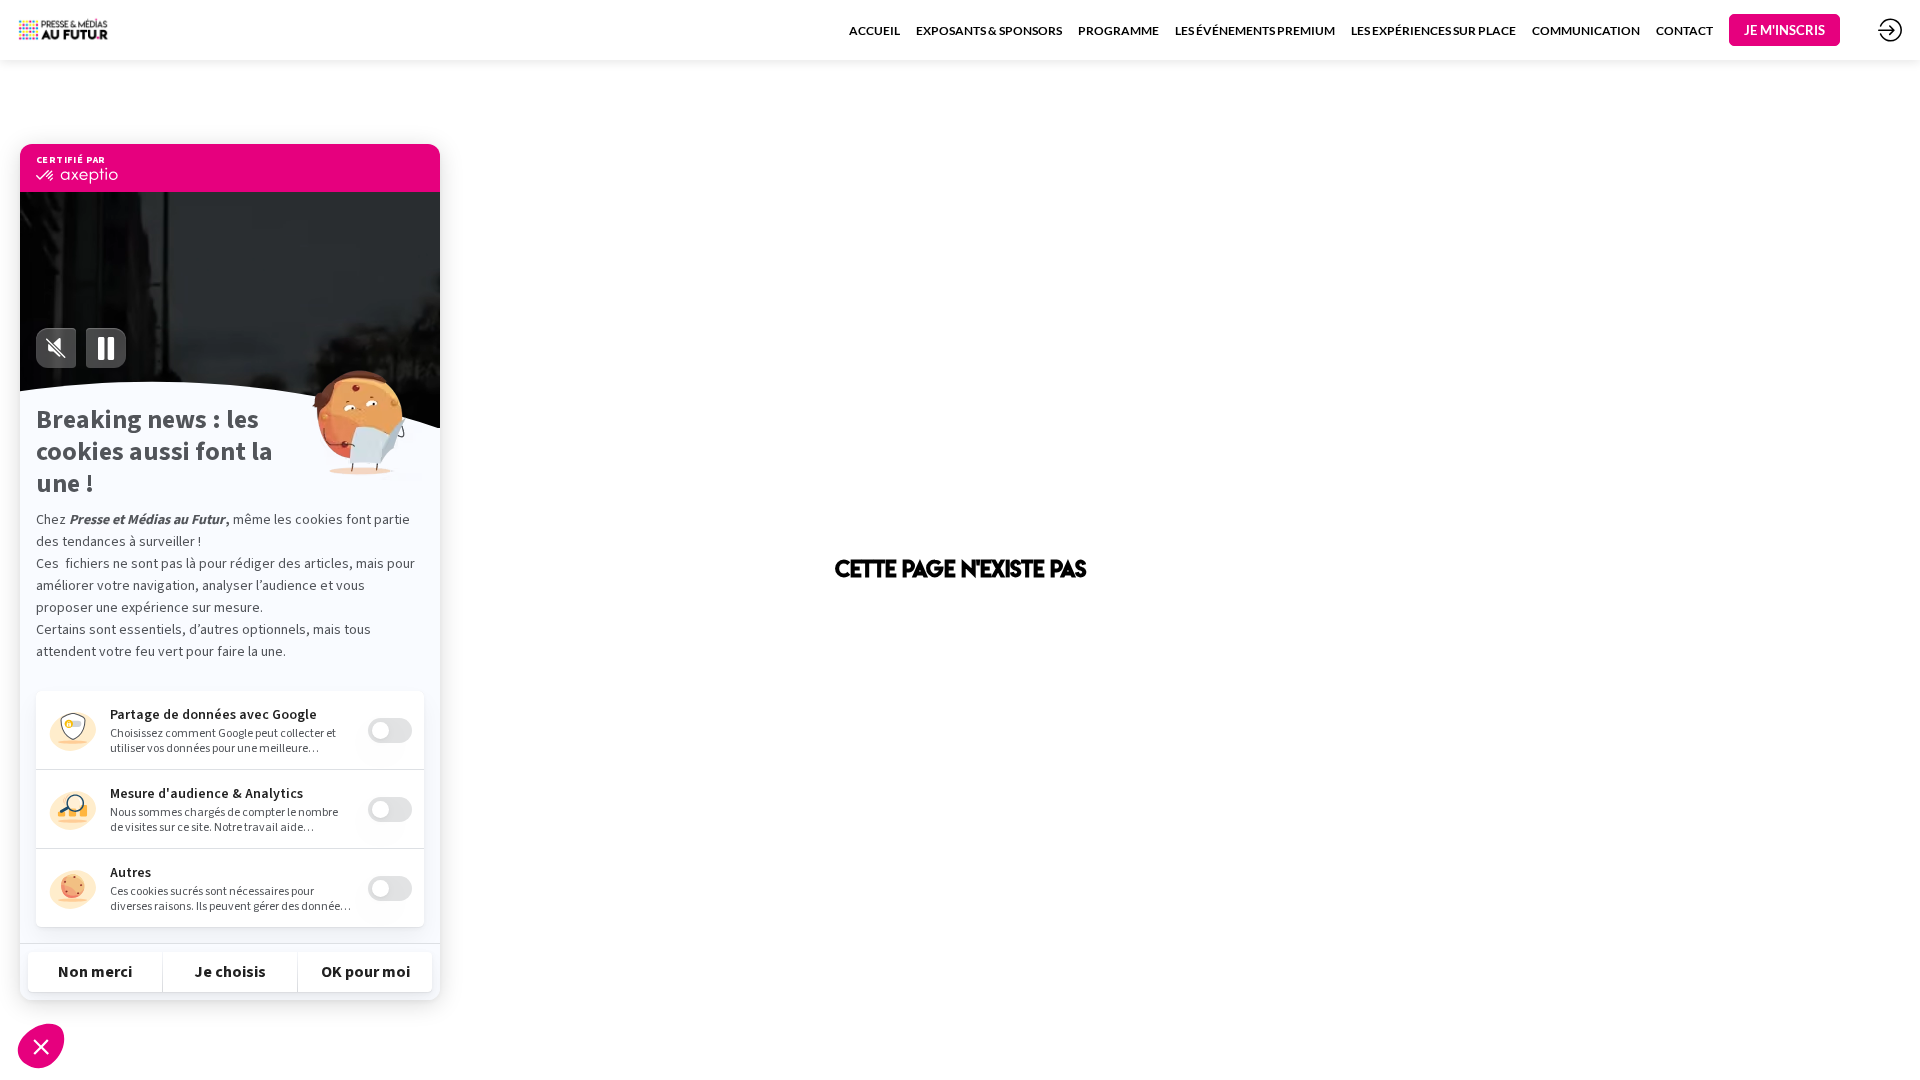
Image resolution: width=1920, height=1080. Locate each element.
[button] (1784, 30)
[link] (874, 30)
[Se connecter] (1890, 30)
